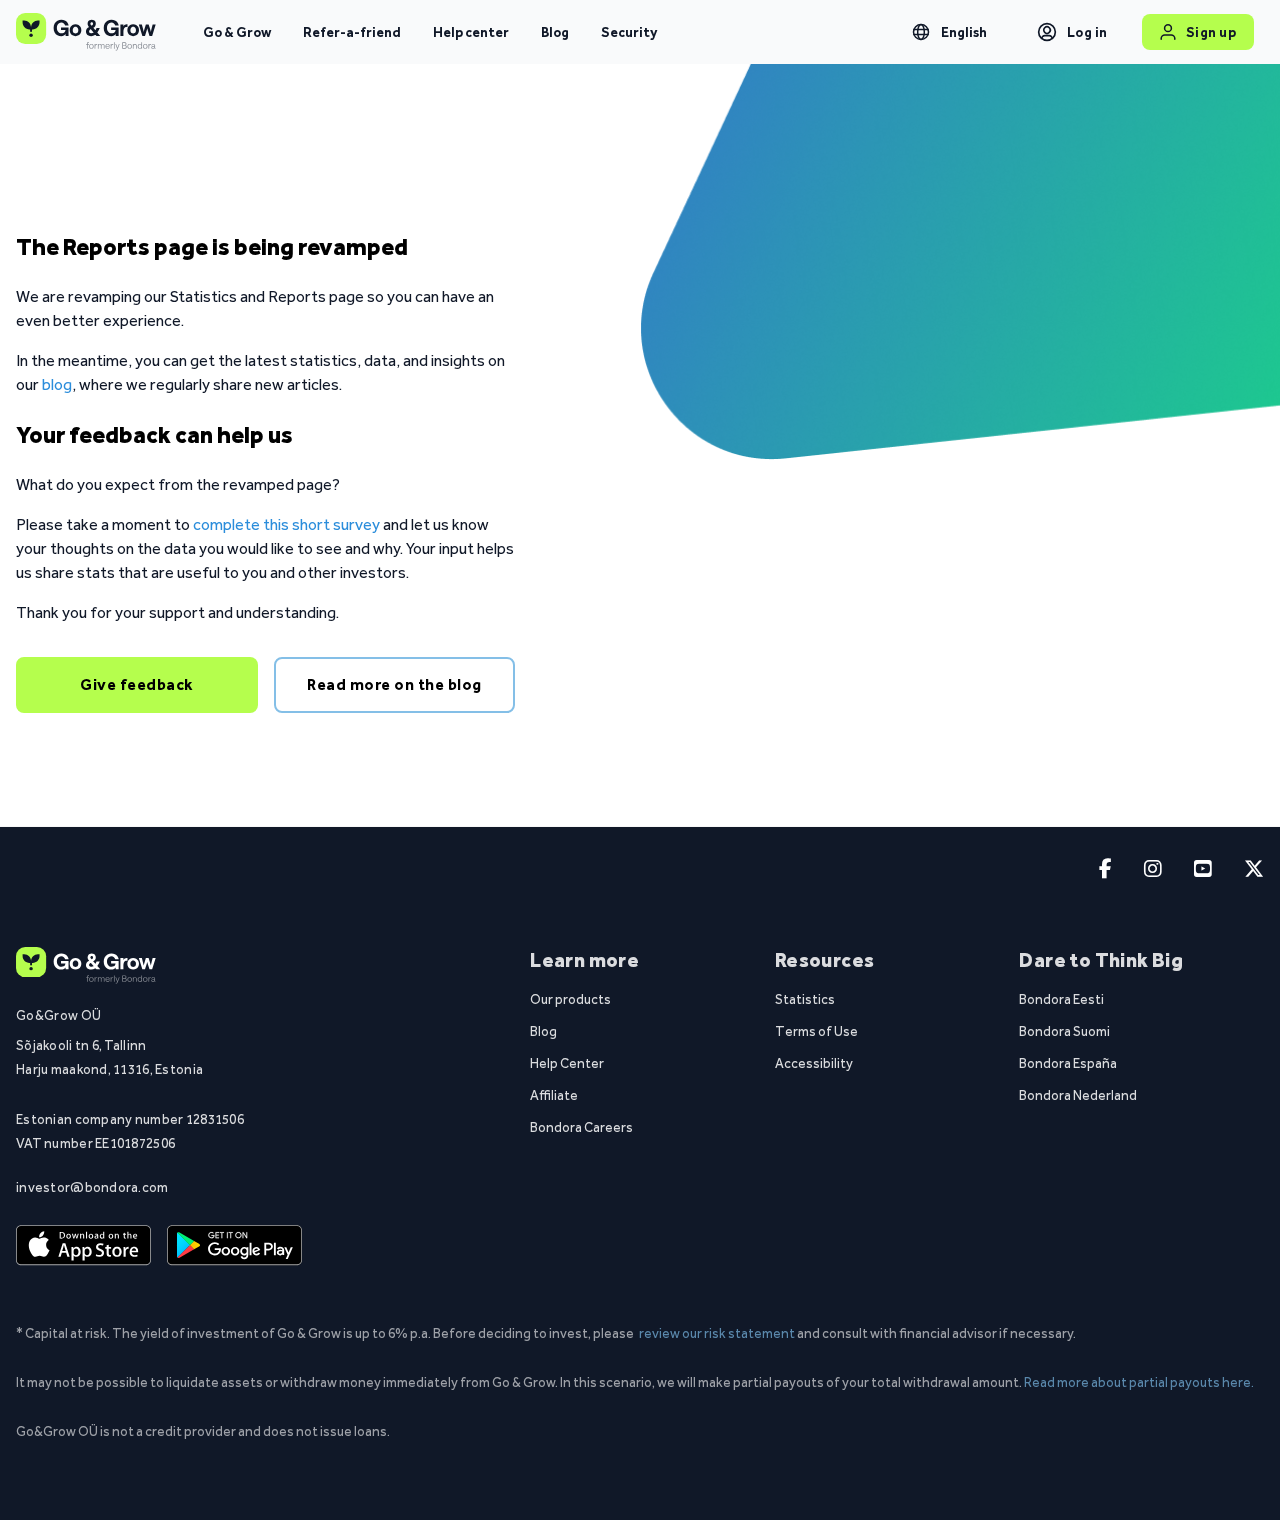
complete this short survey (286, 524)
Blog (555, 32)
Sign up (1211, 32)
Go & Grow (237, 32)
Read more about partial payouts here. (1139, 1382)
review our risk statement (717, 1333)
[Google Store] (234, 1245)
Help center (471, 32)
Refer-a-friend (352, 32)
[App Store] (83, 1245)
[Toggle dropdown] (921, 32)
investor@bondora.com (92, 1187)
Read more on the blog (394, 684)
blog (57, 384)
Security (629, 32)
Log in (1087, 32)
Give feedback (137, 684)
